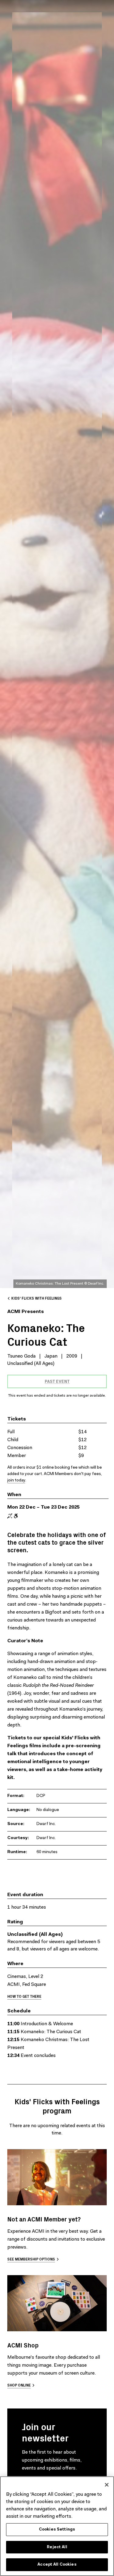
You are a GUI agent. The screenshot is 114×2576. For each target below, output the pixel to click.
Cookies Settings (57, 2529)
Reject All (57, 2547)
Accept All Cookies (57, 2565)
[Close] (107, 2485)
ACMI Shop (23, 2345)
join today (16, 1481)
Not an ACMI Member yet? (44, 2219)
